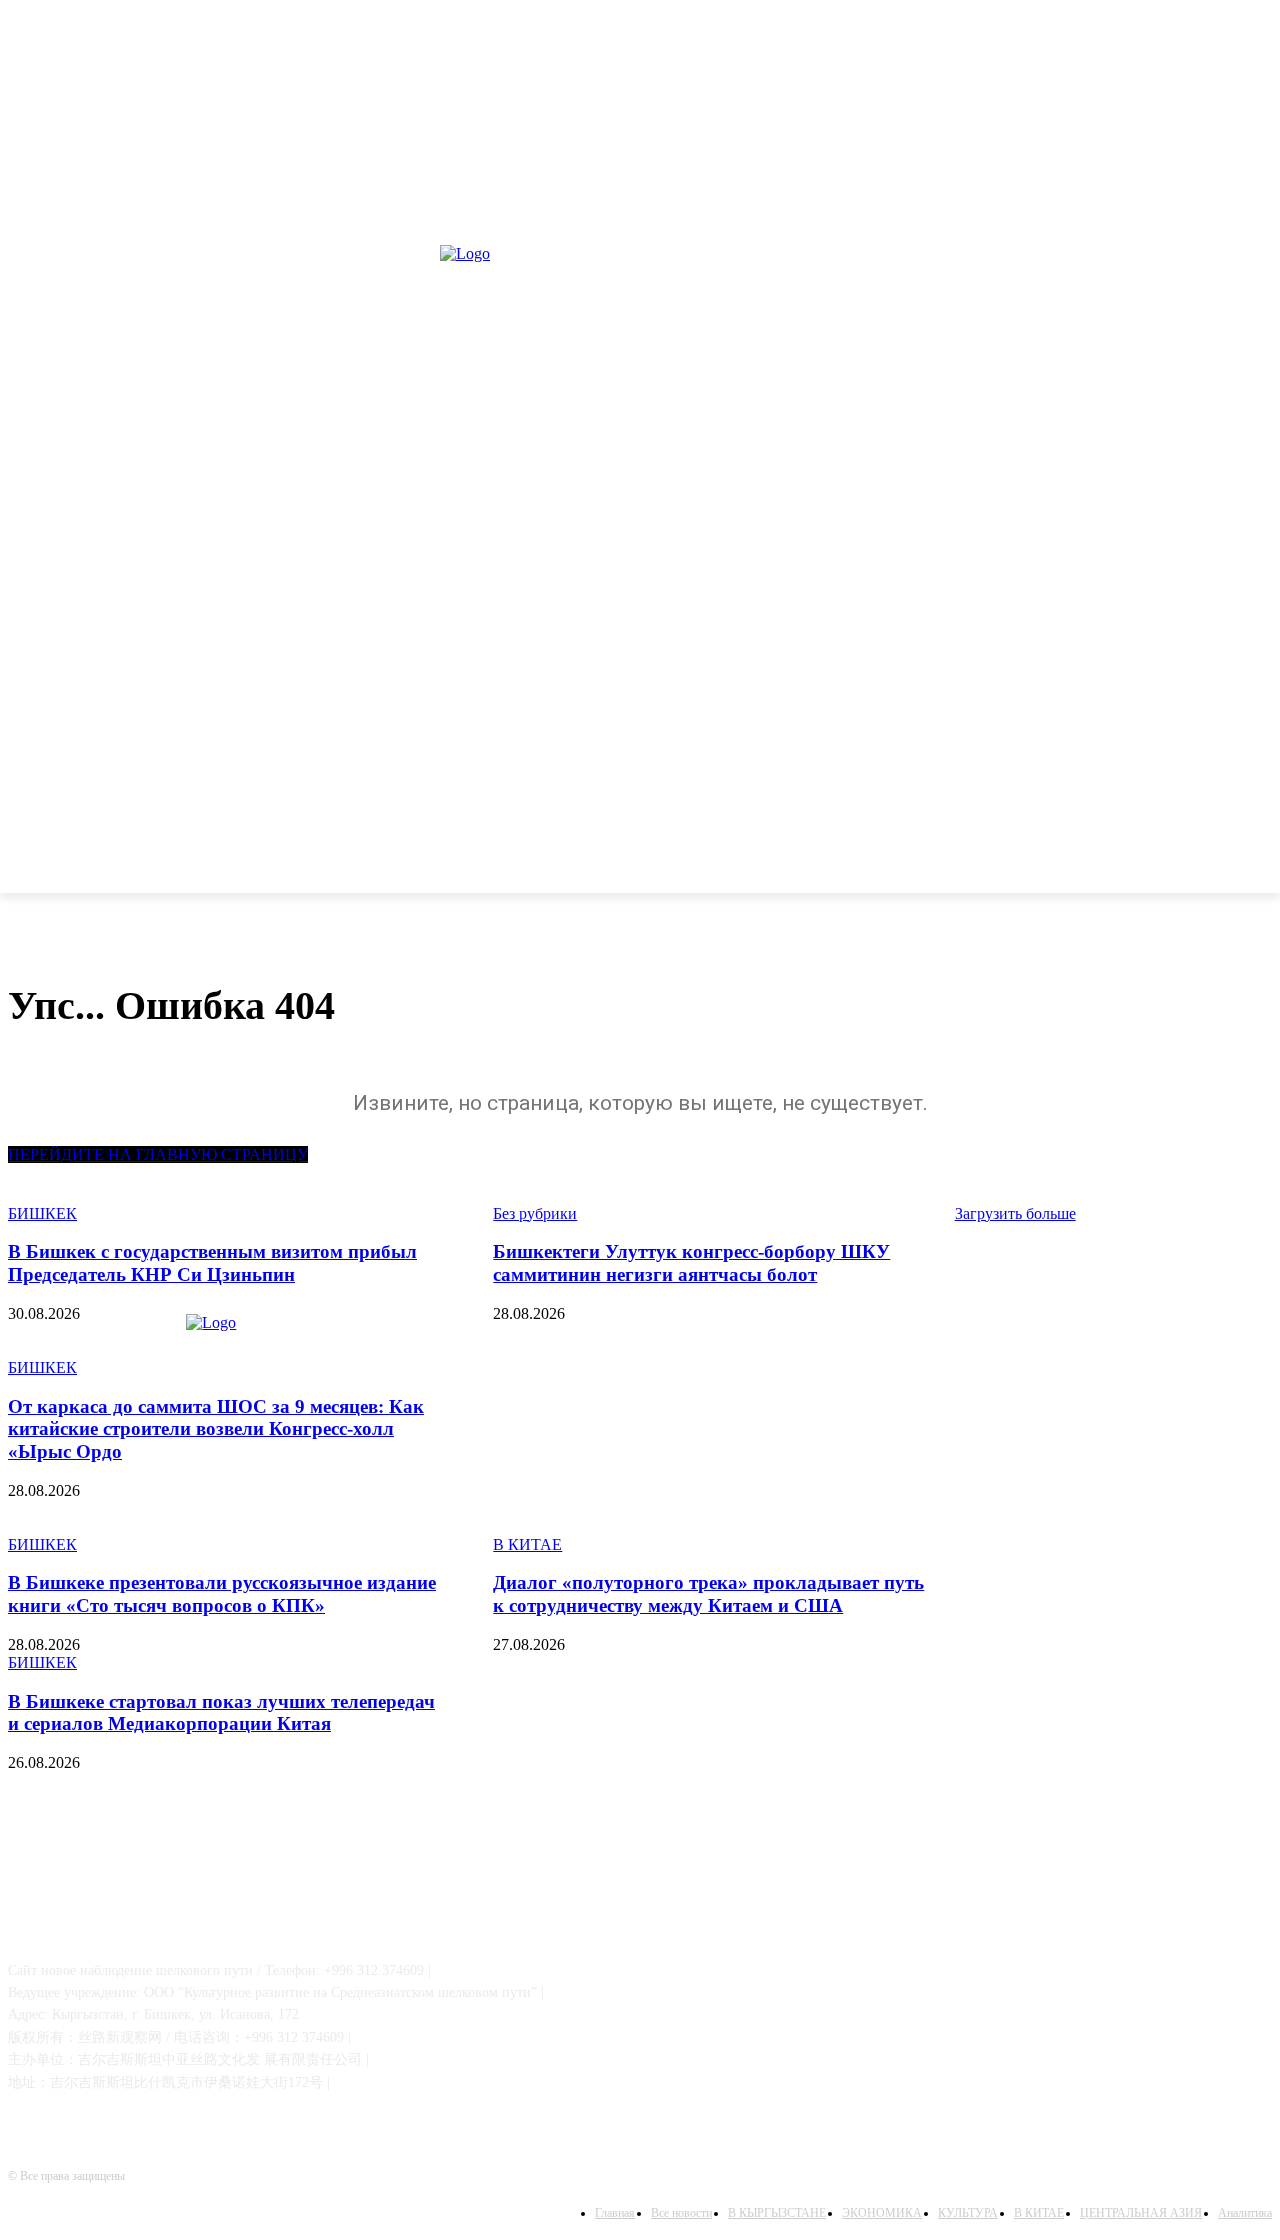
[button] (1248, 867)
